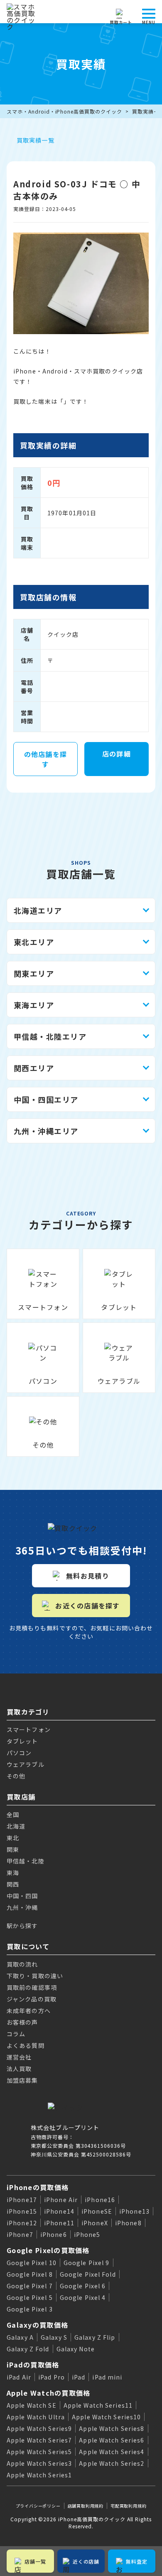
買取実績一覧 (36, 140)
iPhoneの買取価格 (38, 2187)
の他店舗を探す (46, 759)
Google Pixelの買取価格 (48, 2250)
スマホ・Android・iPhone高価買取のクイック (64, 111)
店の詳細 (117, 754)
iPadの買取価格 (33, 2365)
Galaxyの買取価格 (37, 2325)
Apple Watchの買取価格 (48, 2393)
